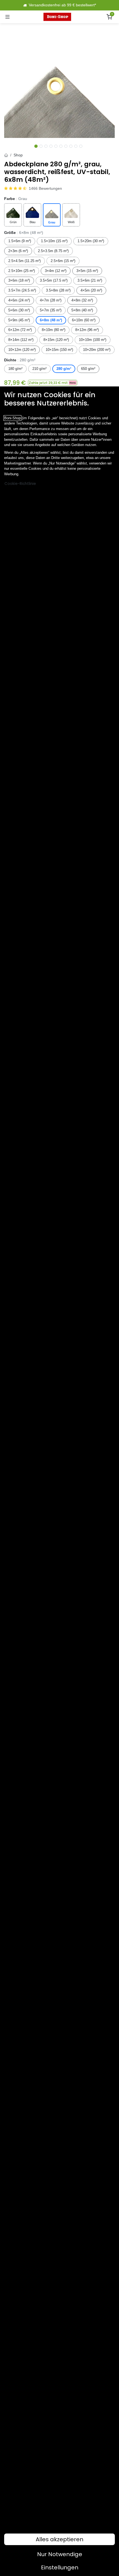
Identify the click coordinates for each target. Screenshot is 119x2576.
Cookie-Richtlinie (20, 484)
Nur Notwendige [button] (60, 2554)
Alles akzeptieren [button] (59, 2539)
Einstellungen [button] (60, 2567)
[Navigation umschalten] (7, 17)
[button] (53, 383)
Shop (18, 155)
